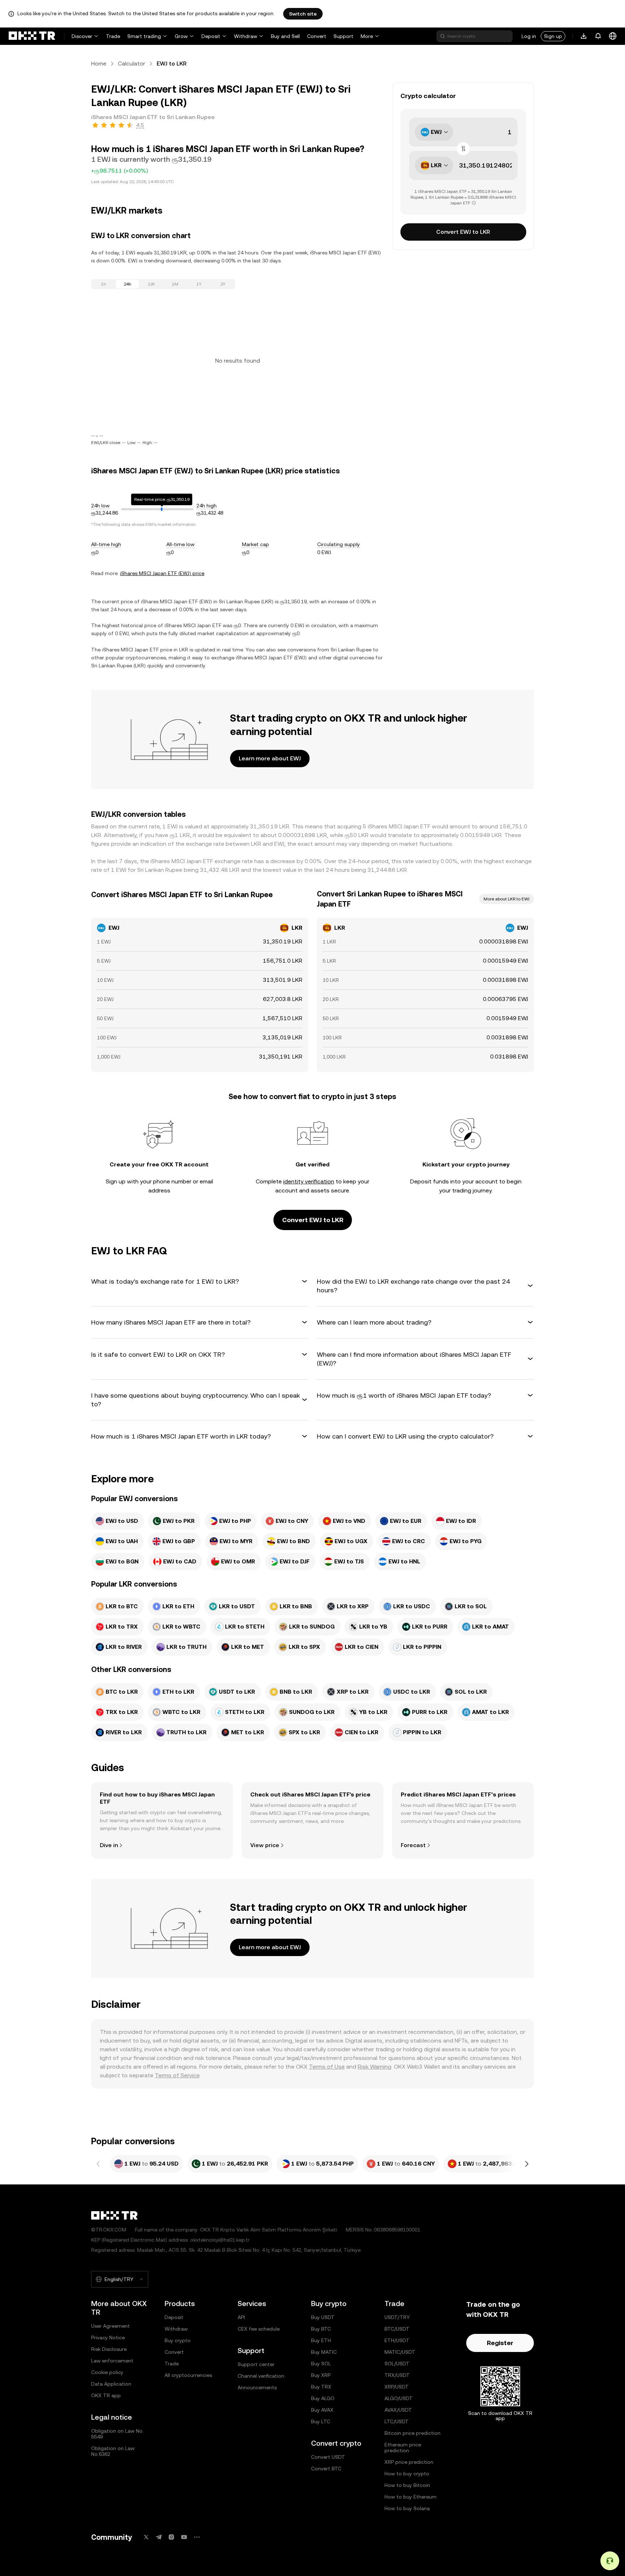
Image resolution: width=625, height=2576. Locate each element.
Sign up (553, 36)
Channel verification (261, 2376)
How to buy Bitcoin (407, 2485)
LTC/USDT (397, 2421)
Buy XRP (321, 2375)
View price (265, 1845)
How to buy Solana (407, 2508)
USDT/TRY (397, 2317)
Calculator (131, 64)
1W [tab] (151, 284)
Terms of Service (177, 2075)
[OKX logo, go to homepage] (32, 36)
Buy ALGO (323, 2398)
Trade (113, 36)
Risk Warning (375, 2067)
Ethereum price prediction (403, 2448)
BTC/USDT (397, 2329)
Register (500, 2343)
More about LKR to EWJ (507, 899)
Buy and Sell (285, 36)
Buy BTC (321, 2329)
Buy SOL (321, 2364)
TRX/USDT (397, 2375)
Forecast (413, 1845)
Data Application (111, 2384)
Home (99, 64)
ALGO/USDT (399, 2398)
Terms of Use (327, 2067)
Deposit (211, 36)
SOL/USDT (397, 2364)
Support (343, 36)
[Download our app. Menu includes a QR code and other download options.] (584, 36)
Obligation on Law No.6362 (113, 2451)
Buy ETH (321, 2340)
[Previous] (98, 2164)
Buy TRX (321, 2387)
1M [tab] (175, 284)
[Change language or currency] (613, 36)
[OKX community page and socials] (197, 2537)
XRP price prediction (409, 2462)
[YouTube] (184, 2537)
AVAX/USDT (398, 2410)
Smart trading (144, 36)
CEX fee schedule (259, 2329)
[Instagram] (171, 2537)
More (367, 36)
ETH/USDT (397, 2340)
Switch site (303, 14)
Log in (529, 36)
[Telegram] (159, 2537)
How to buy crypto (407, 2474)
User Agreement (110, 2326)
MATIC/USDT (400, 2352)
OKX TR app (106, 2395)
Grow (181, 36)
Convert (317, 36)
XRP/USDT (397, 2387)
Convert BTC (326, 2469)
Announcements (257, 2387)
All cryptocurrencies (188, 2375)
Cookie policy (107, 2372)
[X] (146, 2537)
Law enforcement (112, 2361)
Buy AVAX (322, 2410)
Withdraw (246, 36)
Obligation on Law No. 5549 (117, 2434)
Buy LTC (321, 2421)
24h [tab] (127, 284)
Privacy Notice (108, 2338)
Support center (256, 2364)
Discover (82, 36)
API (241, 2317)
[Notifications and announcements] (598, 36)
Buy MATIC (324, 2352)
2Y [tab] (223, 284)
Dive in (109, 1845)
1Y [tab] (199, 284)
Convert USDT (328, 2457)
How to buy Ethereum (411, 2497)
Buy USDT (323, 2317)
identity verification (309, 1181)
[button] (200, 1281)
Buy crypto (178, 2340)
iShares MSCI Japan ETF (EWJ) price (162, 573)
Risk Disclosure (109, 2349)
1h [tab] (103, 284)
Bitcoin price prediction (413, 2433)
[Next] (527, 2164)
